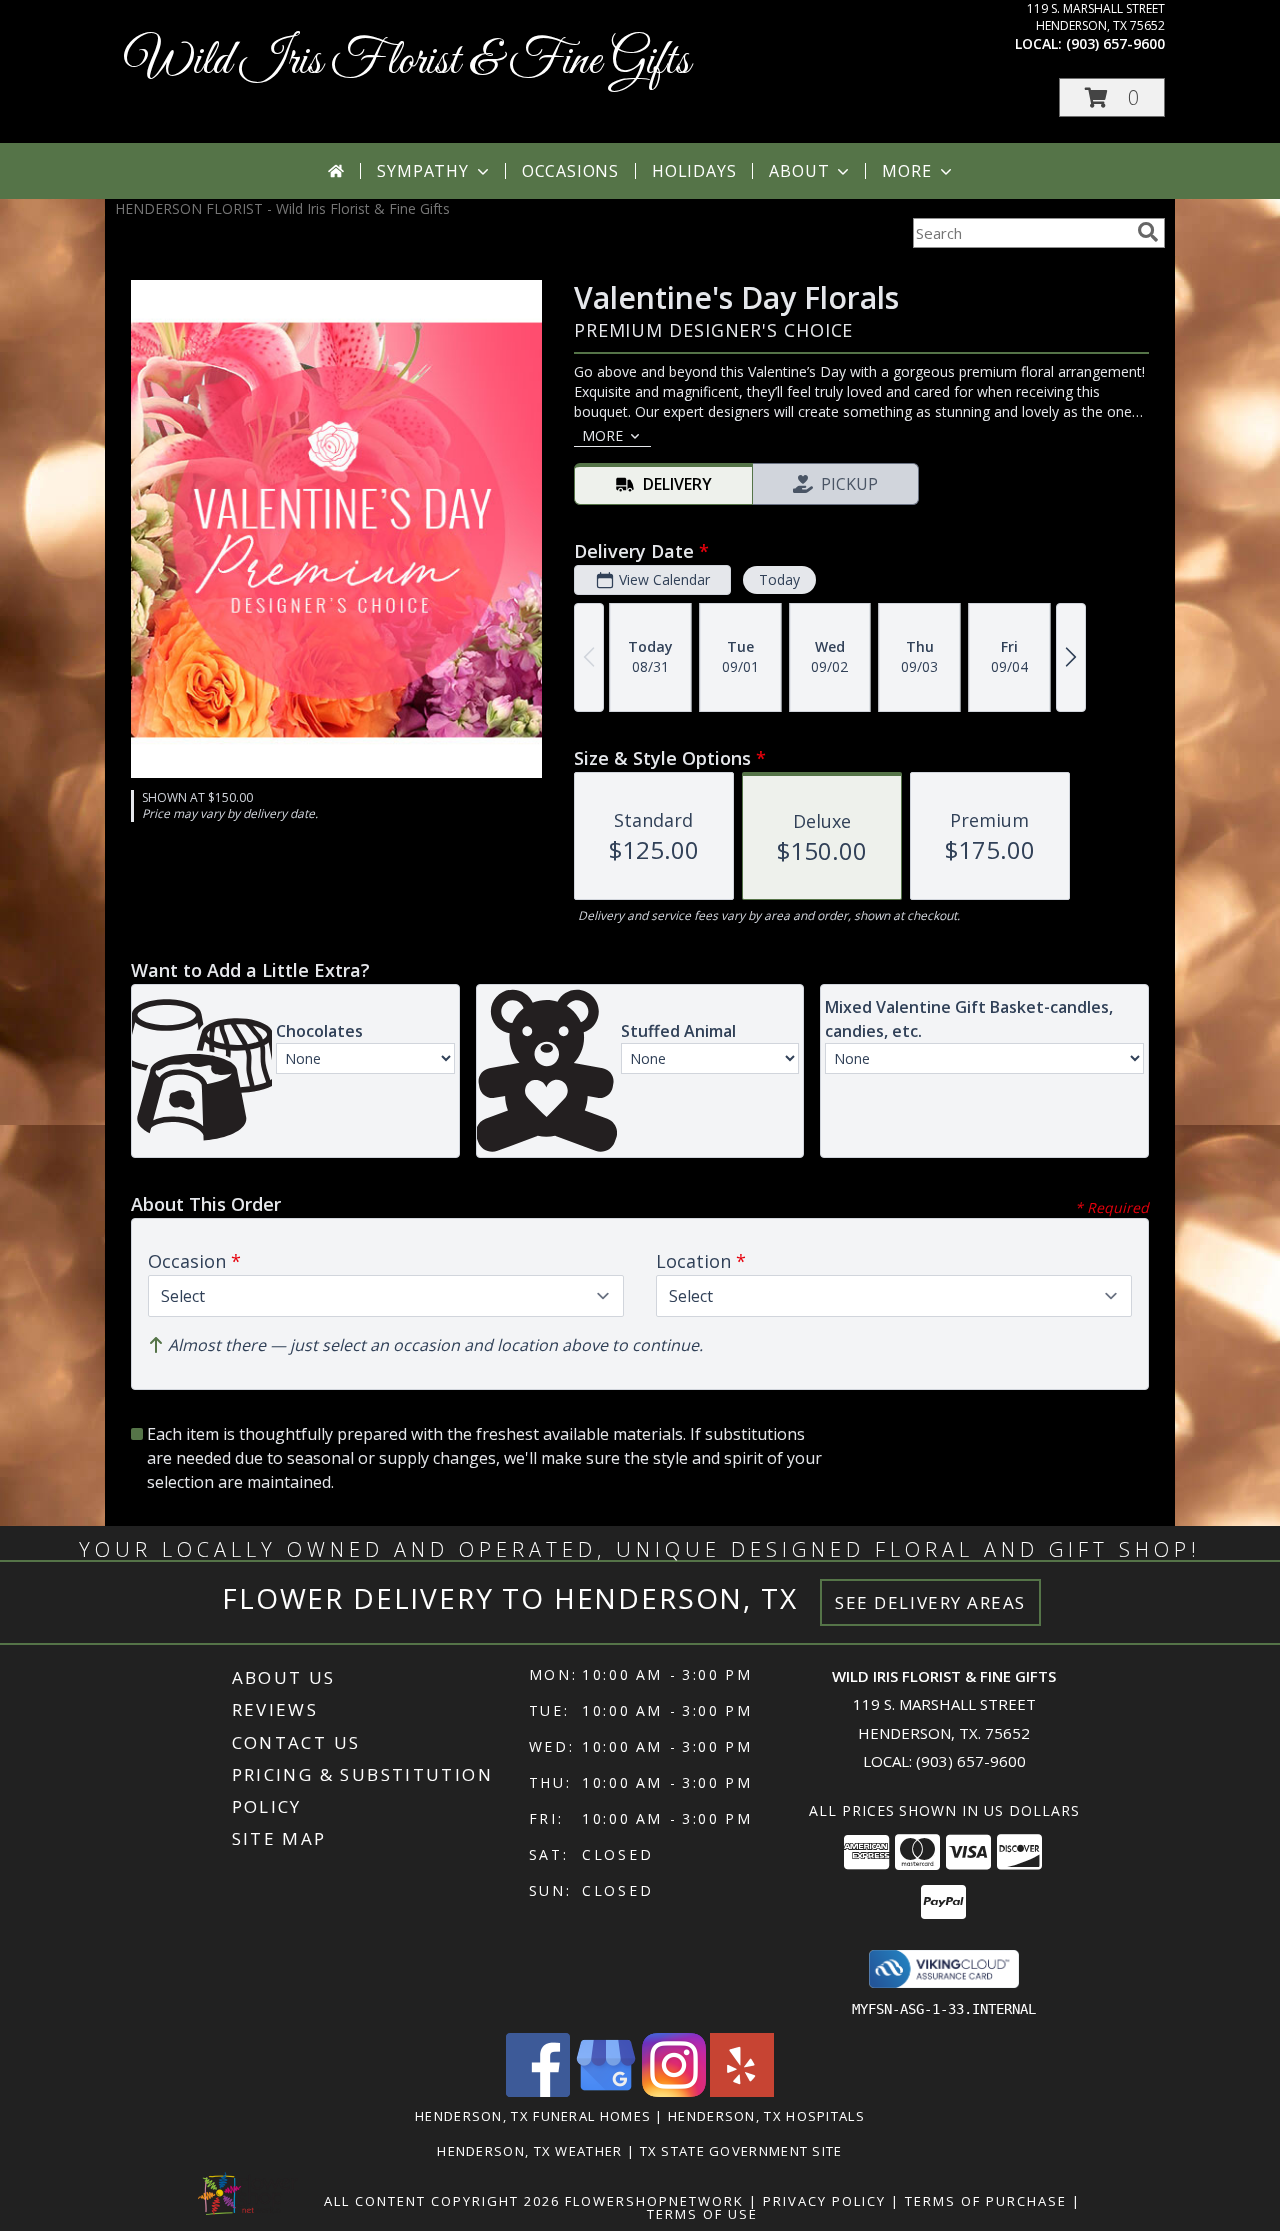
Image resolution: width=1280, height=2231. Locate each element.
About (799, 171)
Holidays (694, 171)
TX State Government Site (741, 2151)
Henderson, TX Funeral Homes (533, 2116)
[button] (1112, 97)
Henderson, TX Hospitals (766, 2116)
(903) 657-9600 (1115, 43)
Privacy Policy (824, 2201)
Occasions (570, 171)
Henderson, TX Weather (529, 2151)
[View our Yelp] (742, 2091)
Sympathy (422, 171)
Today (779, 579)
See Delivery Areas (930, 1602)
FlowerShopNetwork (654, 2201)
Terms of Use (702, 2214)
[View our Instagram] (674, 2091)
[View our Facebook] (538, 2091)
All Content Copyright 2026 (442, 2201)
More (906, 171)
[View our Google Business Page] (606, 2091)
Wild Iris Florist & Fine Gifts (407, 61)
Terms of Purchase (986, 2201)
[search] (1148, 232)
